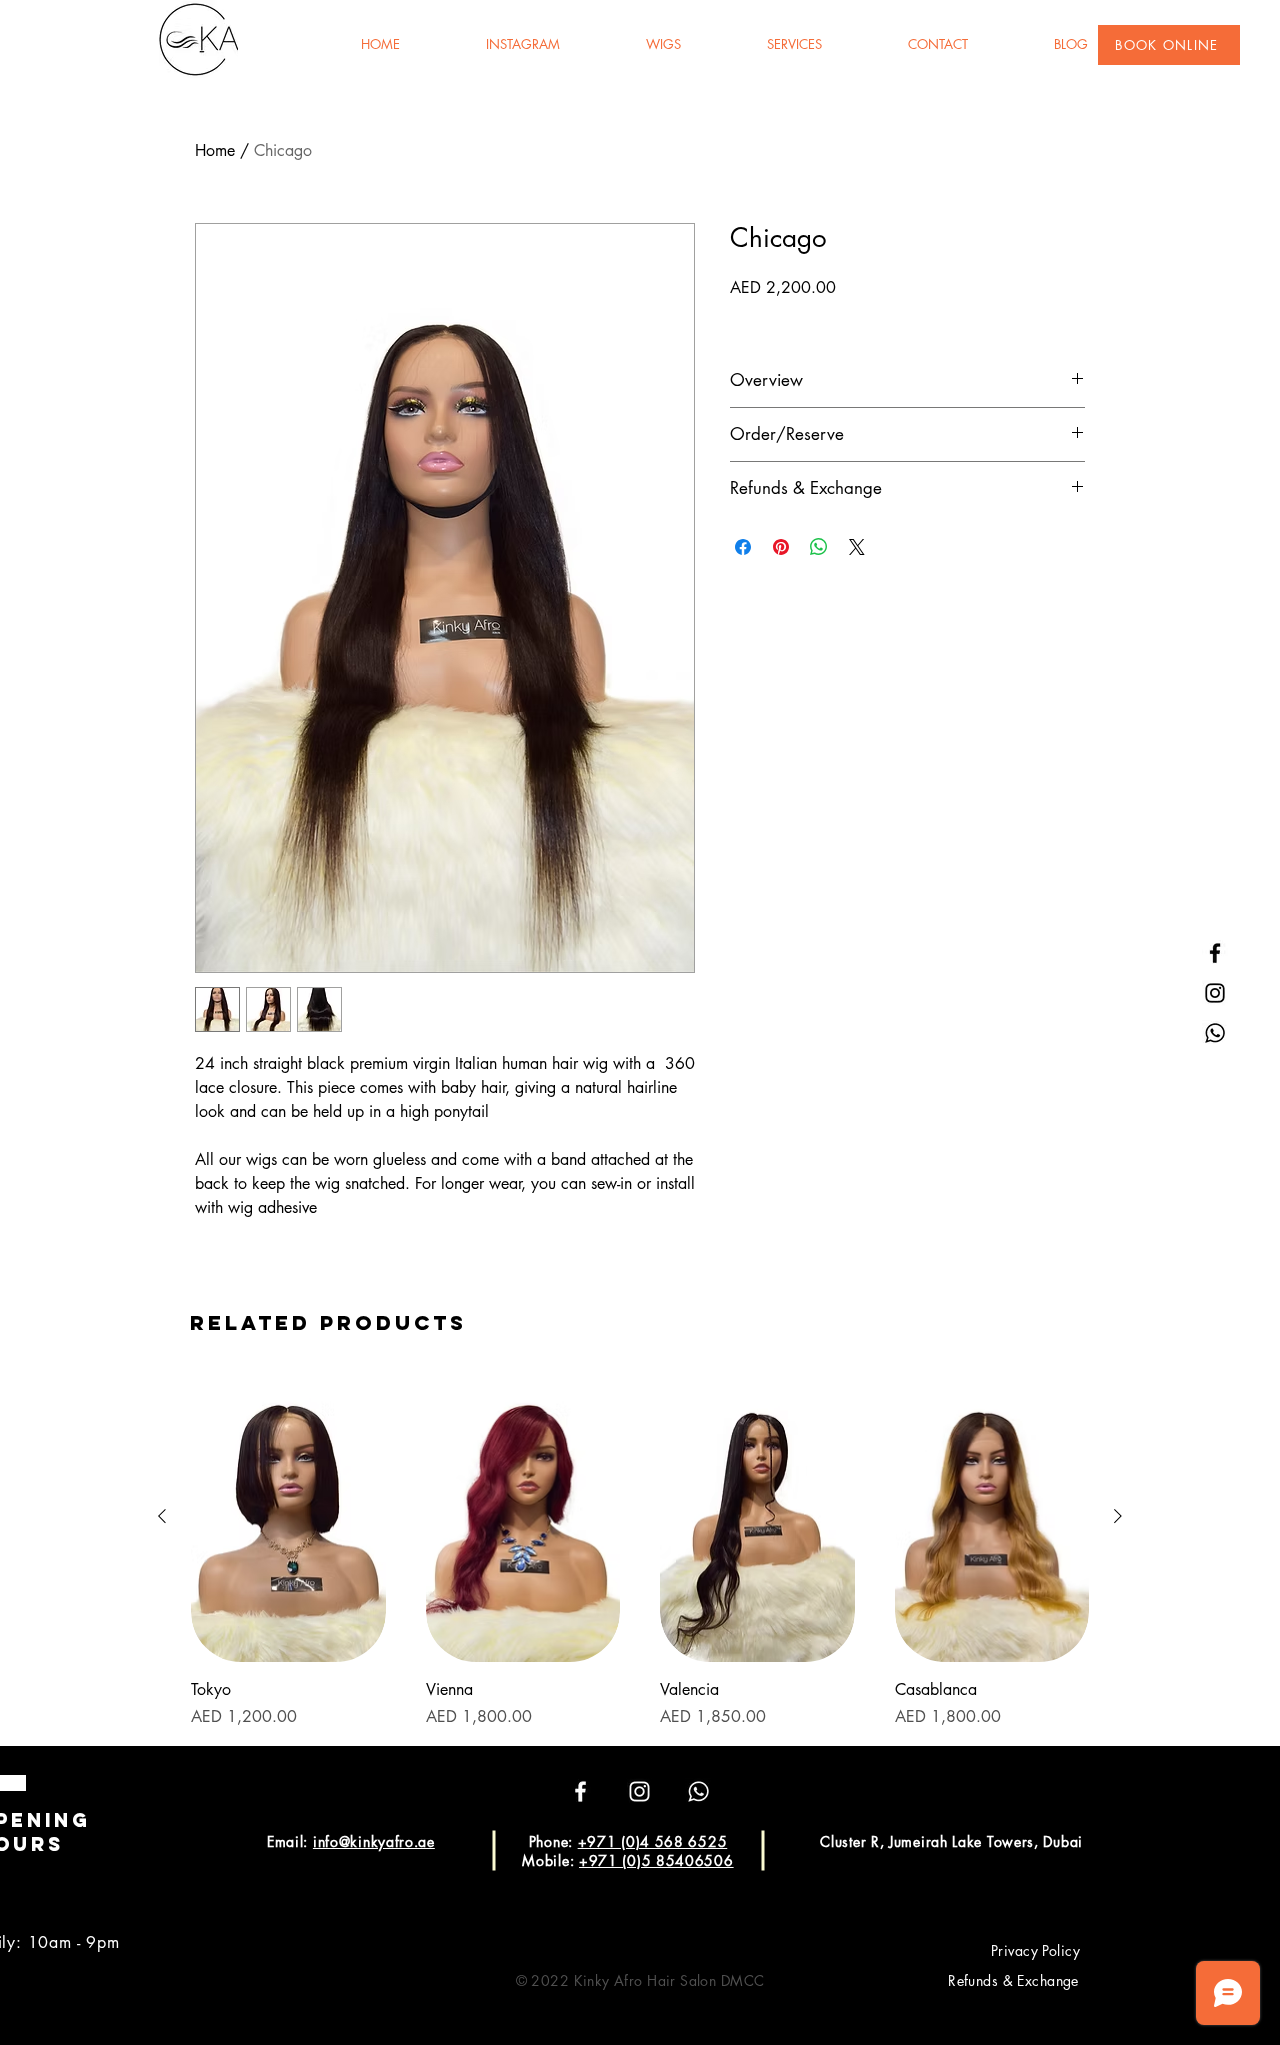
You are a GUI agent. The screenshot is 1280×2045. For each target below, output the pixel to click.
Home (215, 150)
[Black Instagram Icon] (1215, 993)
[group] (640, 1550)
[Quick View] (288, 1517)
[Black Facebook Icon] (1215, 953)
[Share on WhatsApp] (819, 547)
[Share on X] (857, 547)
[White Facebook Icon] (580, 1791)
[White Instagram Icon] (639, 1791)
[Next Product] (1118, 1516)
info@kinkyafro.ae (374, 1841)
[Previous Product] (162, 1516)
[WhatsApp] (1215, 1033)
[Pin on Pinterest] (781, 547)
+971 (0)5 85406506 (656, 1860)
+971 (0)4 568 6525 (653, 1841)
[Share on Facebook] (743, 547)
